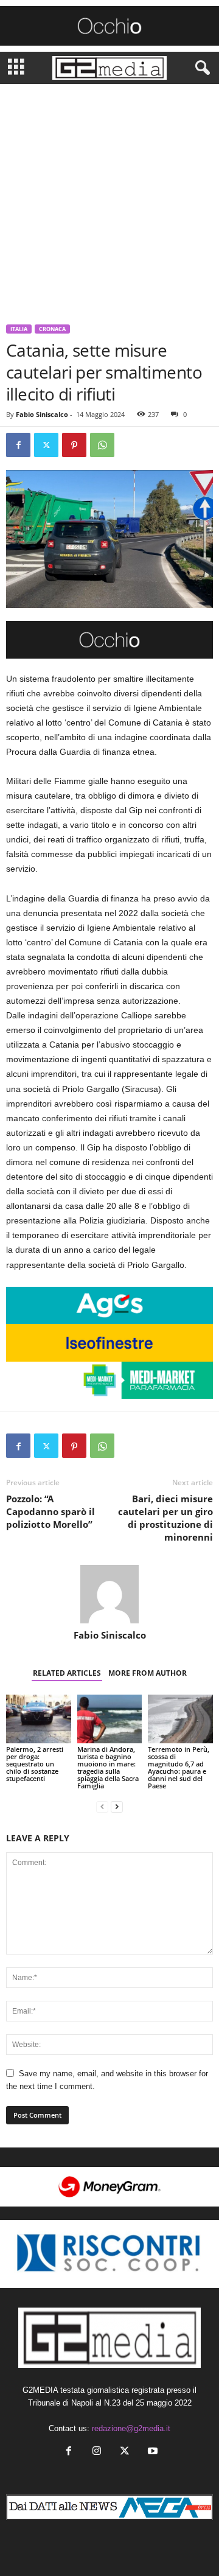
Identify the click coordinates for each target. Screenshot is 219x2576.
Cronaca (52, 329)
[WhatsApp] (102, 445)
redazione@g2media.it (131, 2428)
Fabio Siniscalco (42, 414)
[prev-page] (102, 1806)
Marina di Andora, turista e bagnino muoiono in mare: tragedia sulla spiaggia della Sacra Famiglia (108, 1767)
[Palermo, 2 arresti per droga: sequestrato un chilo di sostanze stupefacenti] (39, 1719)
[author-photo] (109, 1594)
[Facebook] (18, 445)
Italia (19, 329)
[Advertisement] (109, 200)
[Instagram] (97, 2452)
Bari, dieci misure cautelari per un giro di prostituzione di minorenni (165, 1518)
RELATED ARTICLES (67, 1673)
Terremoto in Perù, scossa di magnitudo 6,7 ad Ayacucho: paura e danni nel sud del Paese (179, 1767)
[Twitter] (46, 445)
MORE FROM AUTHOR (148, 1673)
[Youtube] (151, 2452)
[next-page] (117, 1806)
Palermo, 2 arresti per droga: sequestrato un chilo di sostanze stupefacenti (35, 1764)
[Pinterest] (74, 445)
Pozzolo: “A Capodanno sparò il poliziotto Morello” (50, 1511)
